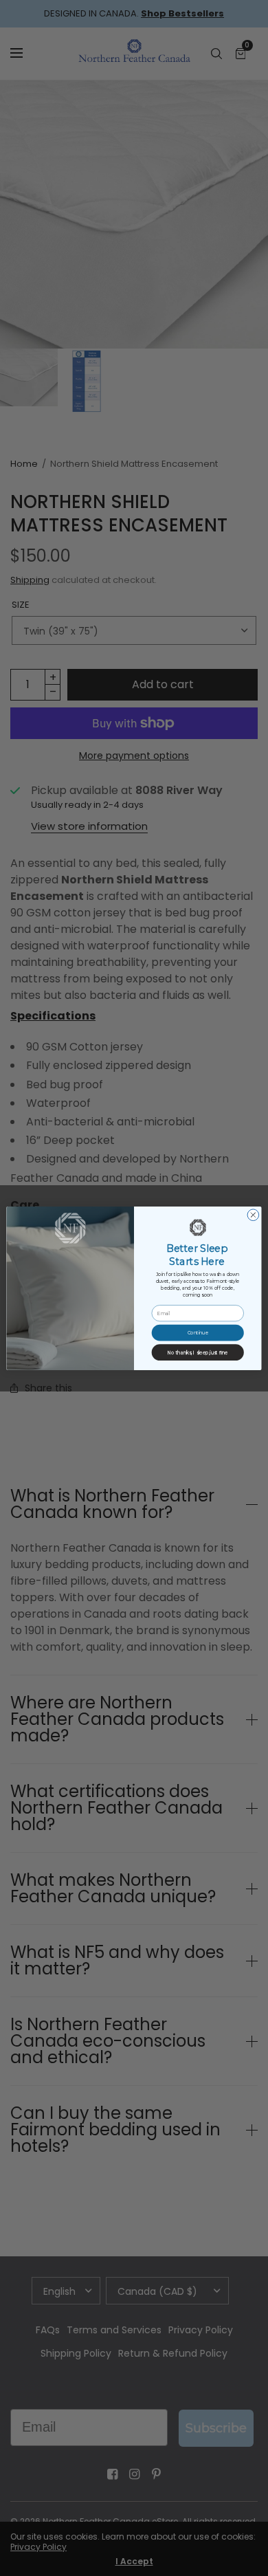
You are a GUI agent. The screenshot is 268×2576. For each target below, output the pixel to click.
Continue (198, 1333)
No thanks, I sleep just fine (198, 1352)
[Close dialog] (253, 1214)
